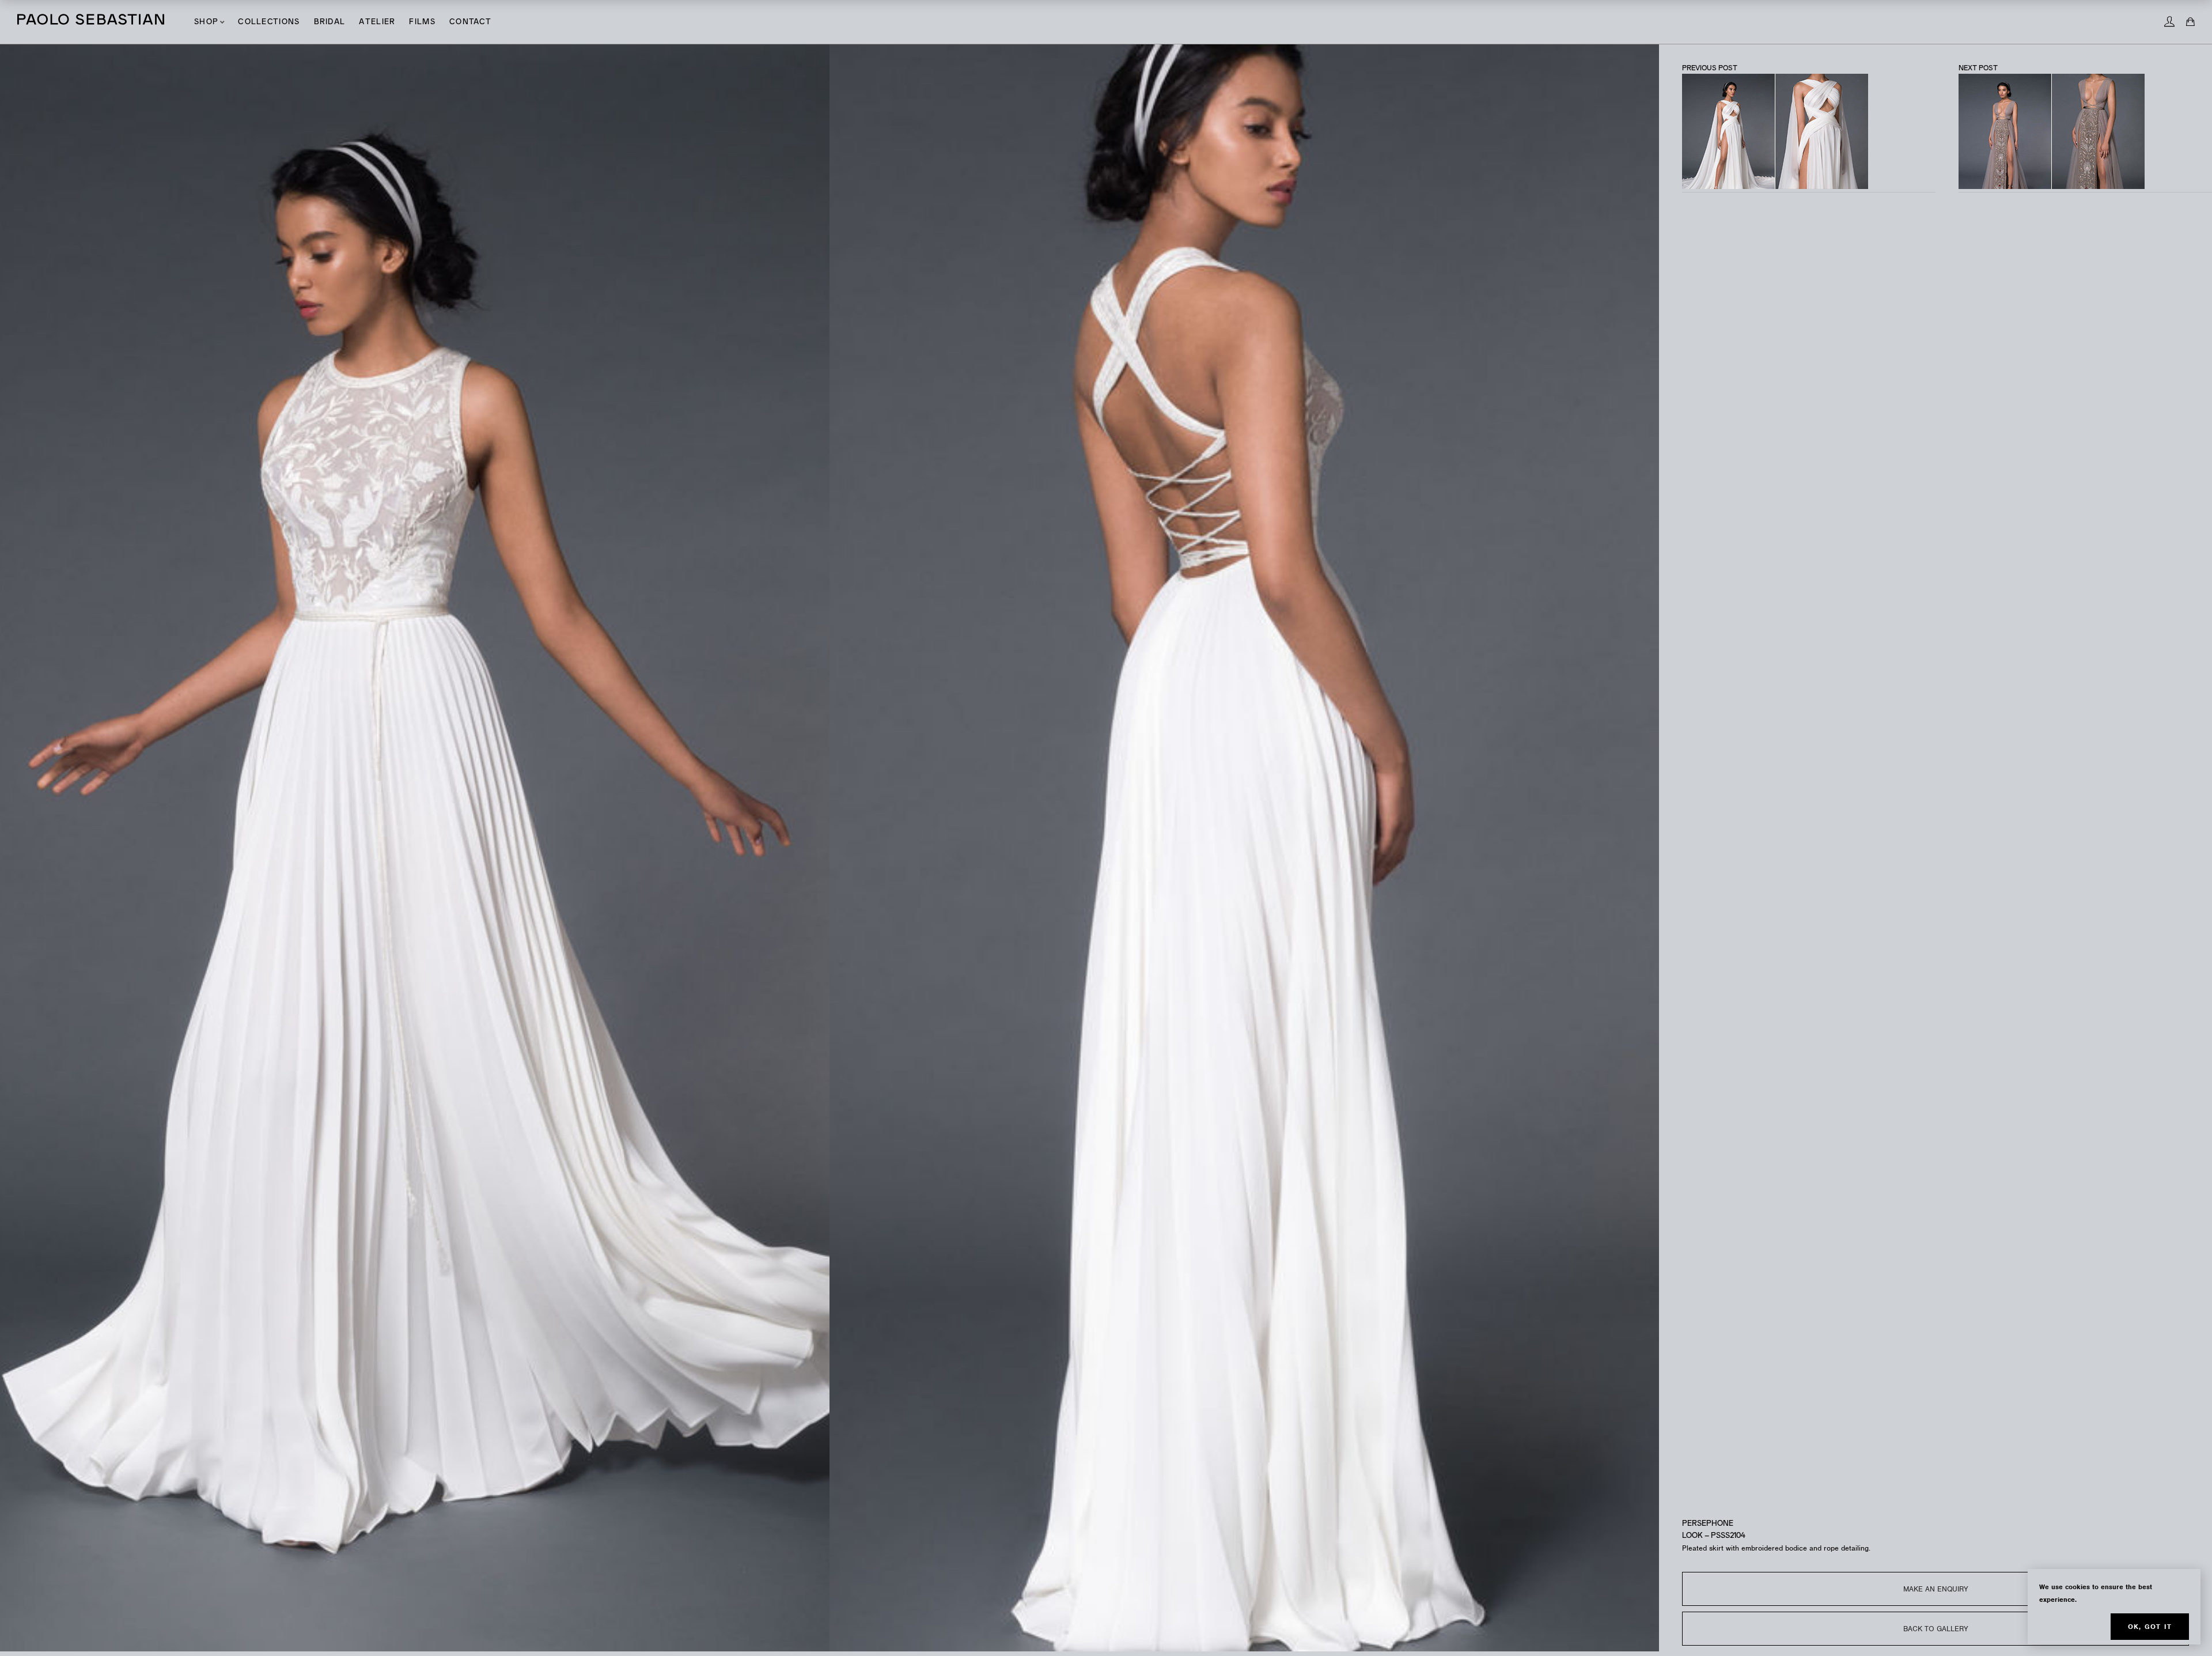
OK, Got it (2150, 1627)
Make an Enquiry (1936, 1589)
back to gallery (1936, 1629)
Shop (206, 22)
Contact (470, 22)
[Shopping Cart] (2190, 22)
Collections (269, 22)
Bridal (330, 22)
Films (422, 22)
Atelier (377, 22)
